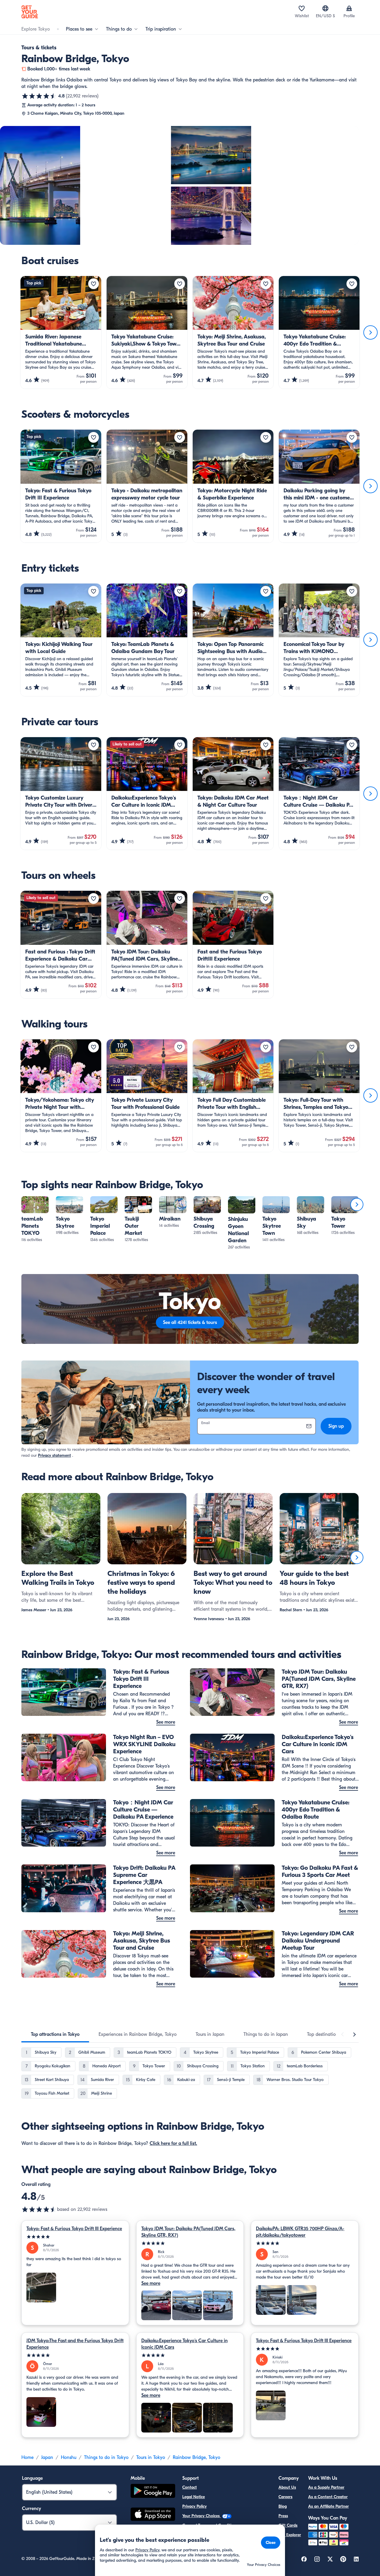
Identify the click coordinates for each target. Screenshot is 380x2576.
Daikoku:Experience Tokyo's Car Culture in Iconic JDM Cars (185, 2344)
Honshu (69, 2457)
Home (27, 2457)
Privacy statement (54, 1455)
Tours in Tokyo (151, 2457)
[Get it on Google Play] (153, 2492)
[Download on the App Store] (153, 2515)
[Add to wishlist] (94, 284)
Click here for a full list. (173, 2143)
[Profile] (349, 8)
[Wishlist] (302, 8)
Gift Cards (288, 2525)
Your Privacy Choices (202, 2516)
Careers (285, 2497)
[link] (35, 1220)
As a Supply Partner (326, 2487)
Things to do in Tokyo (106, 2457)
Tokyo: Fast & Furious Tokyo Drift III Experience (74, 2229)
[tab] (55, 2034)
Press (283, 2516)
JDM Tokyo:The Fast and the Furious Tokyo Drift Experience (75, 2344)
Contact (190, 2487)
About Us (287, 2487)
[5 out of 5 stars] (75, 2237)
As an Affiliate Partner (328, 2506)
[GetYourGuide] (30, 12)
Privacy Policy (194, 2506)
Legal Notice (194, 2497)
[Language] (325, 8)
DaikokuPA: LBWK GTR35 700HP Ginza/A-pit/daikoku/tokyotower (300, 2232)
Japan (47, 2457)
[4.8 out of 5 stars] (39, 96)
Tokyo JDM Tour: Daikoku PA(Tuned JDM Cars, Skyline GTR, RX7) (188, 2232)
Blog (283, 2506)
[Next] (370, 332)
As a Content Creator (328, 2497)
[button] (35, 1220)
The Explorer (290, 2535)
